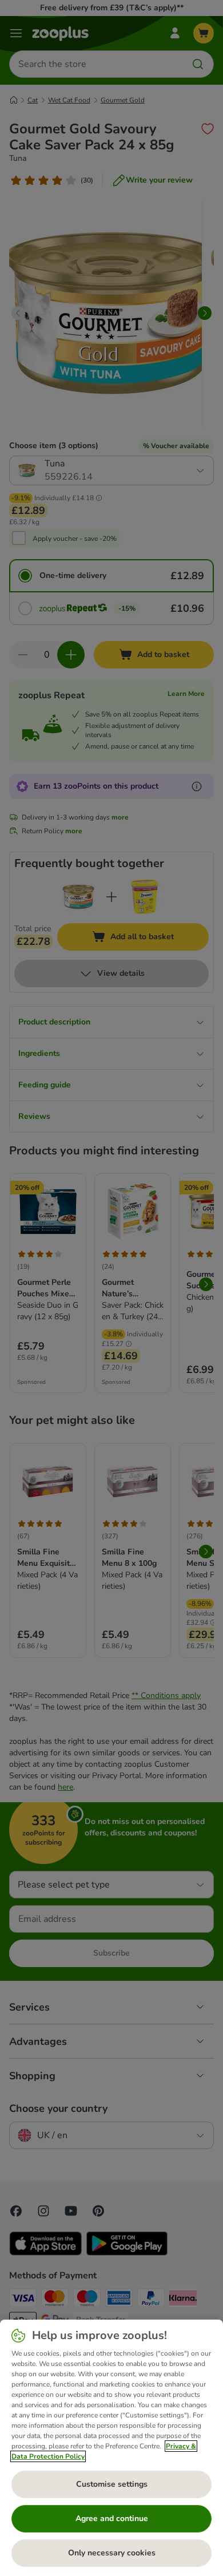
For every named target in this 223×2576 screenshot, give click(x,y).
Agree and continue (112, 2518)
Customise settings (112, 2484)
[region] (111, 2448)
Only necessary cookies (112, 2553)
